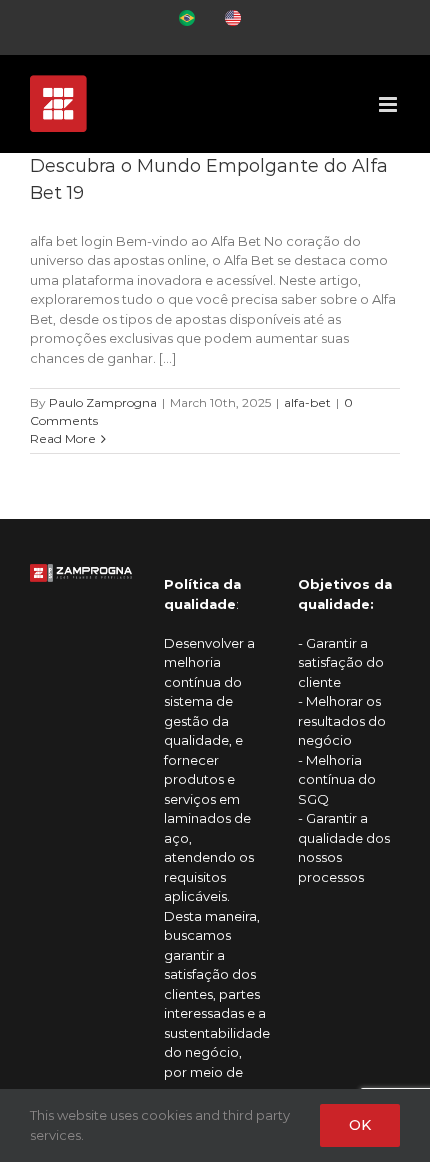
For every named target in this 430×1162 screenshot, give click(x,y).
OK (360, 1125)
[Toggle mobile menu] (389, 104)
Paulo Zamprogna (103, 402)
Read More (63, 438)
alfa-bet (307, 402)
